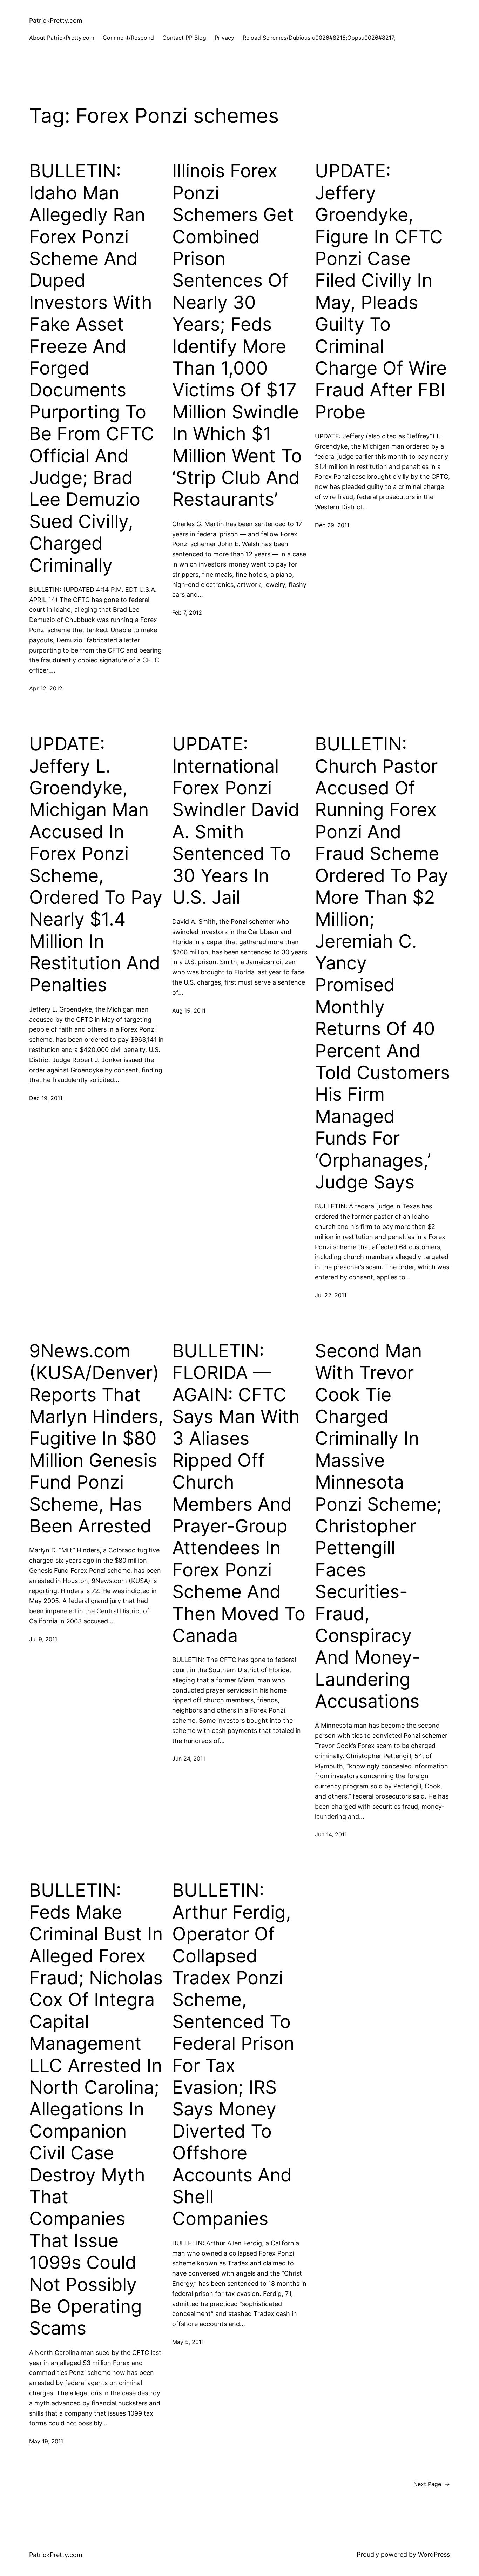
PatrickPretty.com (56, 21)
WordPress (434, 2554)
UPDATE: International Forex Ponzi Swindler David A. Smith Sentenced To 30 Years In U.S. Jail (236, 821)
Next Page (432, 2484)
